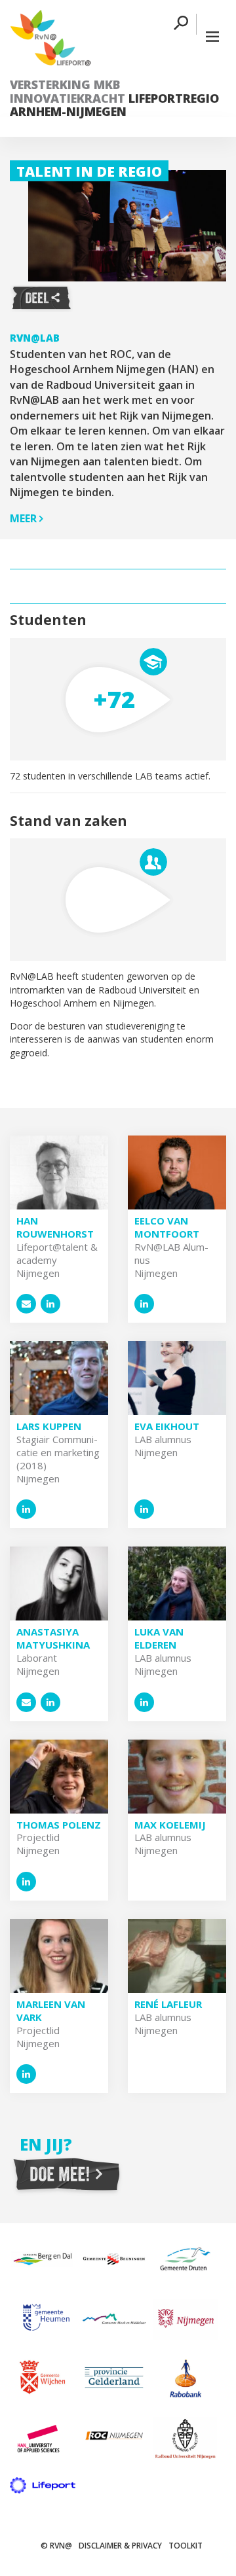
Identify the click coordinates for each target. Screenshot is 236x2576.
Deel (41, 298)
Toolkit (186, 2546)
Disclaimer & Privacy (120, 2546)
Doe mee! (66, 2175)
